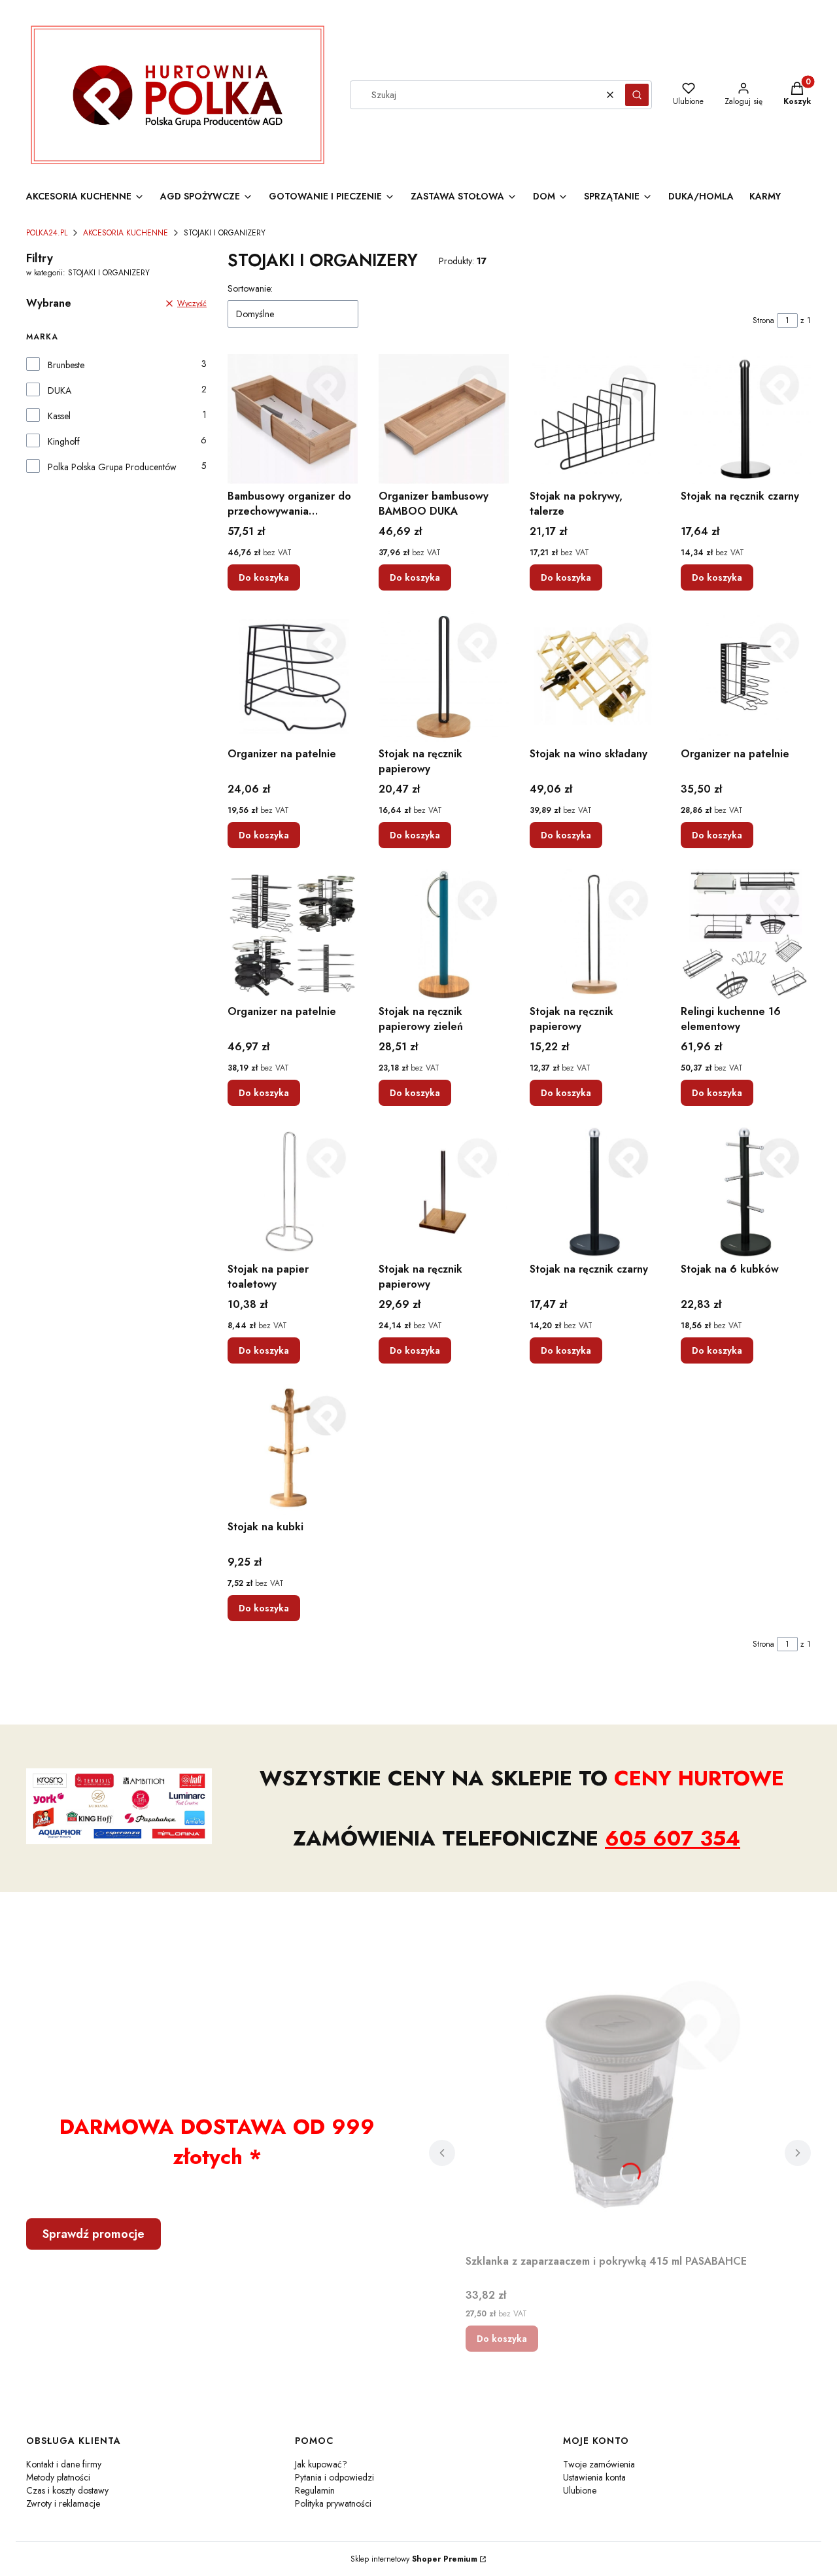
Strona (763, 320)
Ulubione (580, 2490)
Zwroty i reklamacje (63, 2503)
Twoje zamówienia (599, 2464)
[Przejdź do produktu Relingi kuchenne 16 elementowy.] (746, 934)
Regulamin (315, 2490)
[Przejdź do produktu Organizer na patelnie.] (293, 677)
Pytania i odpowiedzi (334, 2477)
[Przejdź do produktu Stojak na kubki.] (293, 1450)
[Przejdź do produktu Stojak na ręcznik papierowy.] (444, 677)
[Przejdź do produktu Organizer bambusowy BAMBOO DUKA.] (444, 419)
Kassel (59, 416)
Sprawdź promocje (94, 2234)
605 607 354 (673, 1838)
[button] (637, 95)
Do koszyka (264, 577)
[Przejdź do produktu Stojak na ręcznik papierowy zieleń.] (444, 934)
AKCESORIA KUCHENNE (126, 233)
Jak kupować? (321, 2464)
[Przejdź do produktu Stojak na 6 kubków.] (746, 1192)
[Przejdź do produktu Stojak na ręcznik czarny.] (746, 419)
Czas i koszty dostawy (67, 2490)
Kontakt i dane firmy (64, 2464)
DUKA (60, 390)
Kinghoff (64, 441)
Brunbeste (66, 365)
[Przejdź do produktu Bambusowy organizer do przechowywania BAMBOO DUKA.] (293, 419)
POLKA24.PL (47, 233)
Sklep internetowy (414, 2559)
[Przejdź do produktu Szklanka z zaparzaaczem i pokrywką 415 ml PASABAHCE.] (620, 2102)
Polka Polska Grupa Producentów (112, 467)
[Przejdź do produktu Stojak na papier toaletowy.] (293, 1192)
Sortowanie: (250, 288)
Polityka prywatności (333, 2503)
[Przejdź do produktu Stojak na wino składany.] (595, 677)
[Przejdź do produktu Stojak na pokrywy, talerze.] (595, 419)
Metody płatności (58, 2477)
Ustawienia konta (594, 2477)
